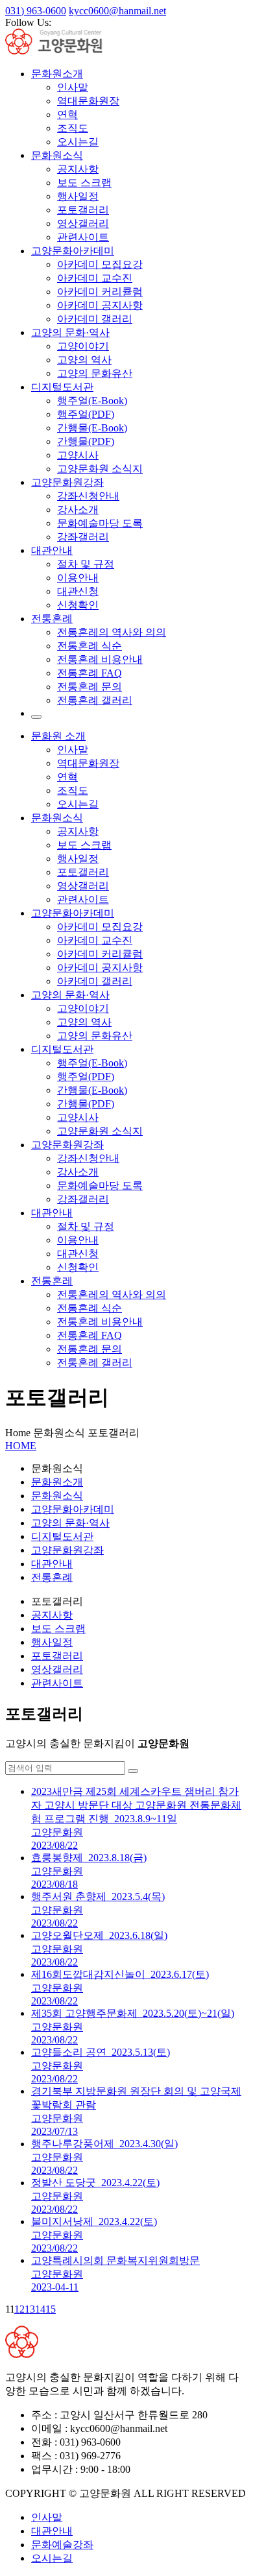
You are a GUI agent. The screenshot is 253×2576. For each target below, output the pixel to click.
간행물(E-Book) (92, 428)
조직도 (73, 128)
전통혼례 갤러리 (95, 700)
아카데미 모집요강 (100, 264)
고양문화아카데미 (73, 251)
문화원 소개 (58, 736)
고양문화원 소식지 (100, 469)
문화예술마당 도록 (100, 523)
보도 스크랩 (84, 183)
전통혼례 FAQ (90, 673)
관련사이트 (83, 237)
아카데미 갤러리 (95, 319)
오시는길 (78, 142)
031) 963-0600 (36, 11)
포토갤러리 (83, 210)
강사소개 (78, 510)
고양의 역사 (84, 360)
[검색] (133, 1771)
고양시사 (78, 455)
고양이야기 (83, 346)
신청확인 (78, 605)
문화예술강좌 (62, 2545)
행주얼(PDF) (86, 414)
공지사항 (78, 169)
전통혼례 (52, 619)
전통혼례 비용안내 (100, 659)
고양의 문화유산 (95, 373)
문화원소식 (57, 155)
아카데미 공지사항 (100, 305)
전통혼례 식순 (90, 646)
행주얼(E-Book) (92, 401)
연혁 (67, 114)
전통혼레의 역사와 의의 (112, 632)
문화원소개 (57, 74)
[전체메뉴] (36, 717)
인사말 (73, 87)
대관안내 (52, 550)
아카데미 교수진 (95, 278)
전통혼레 (52, 1281)
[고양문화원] (65, 51)
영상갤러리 (83, 223)
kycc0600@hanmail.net (117, 11)
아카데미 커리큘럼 (100, 292)
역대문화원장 (88, 101)
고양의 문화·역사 (70, 332)
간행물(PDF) (86, 441)
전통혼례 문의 (90, 687)
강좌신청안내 (88, 496)
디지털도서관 (62, 387)
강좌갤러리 (83, 537)
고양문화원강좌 (67, 482)
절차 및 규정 (86, 564)
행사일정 (78, 196)
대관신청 (78, 591)
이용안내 (78, 578)
